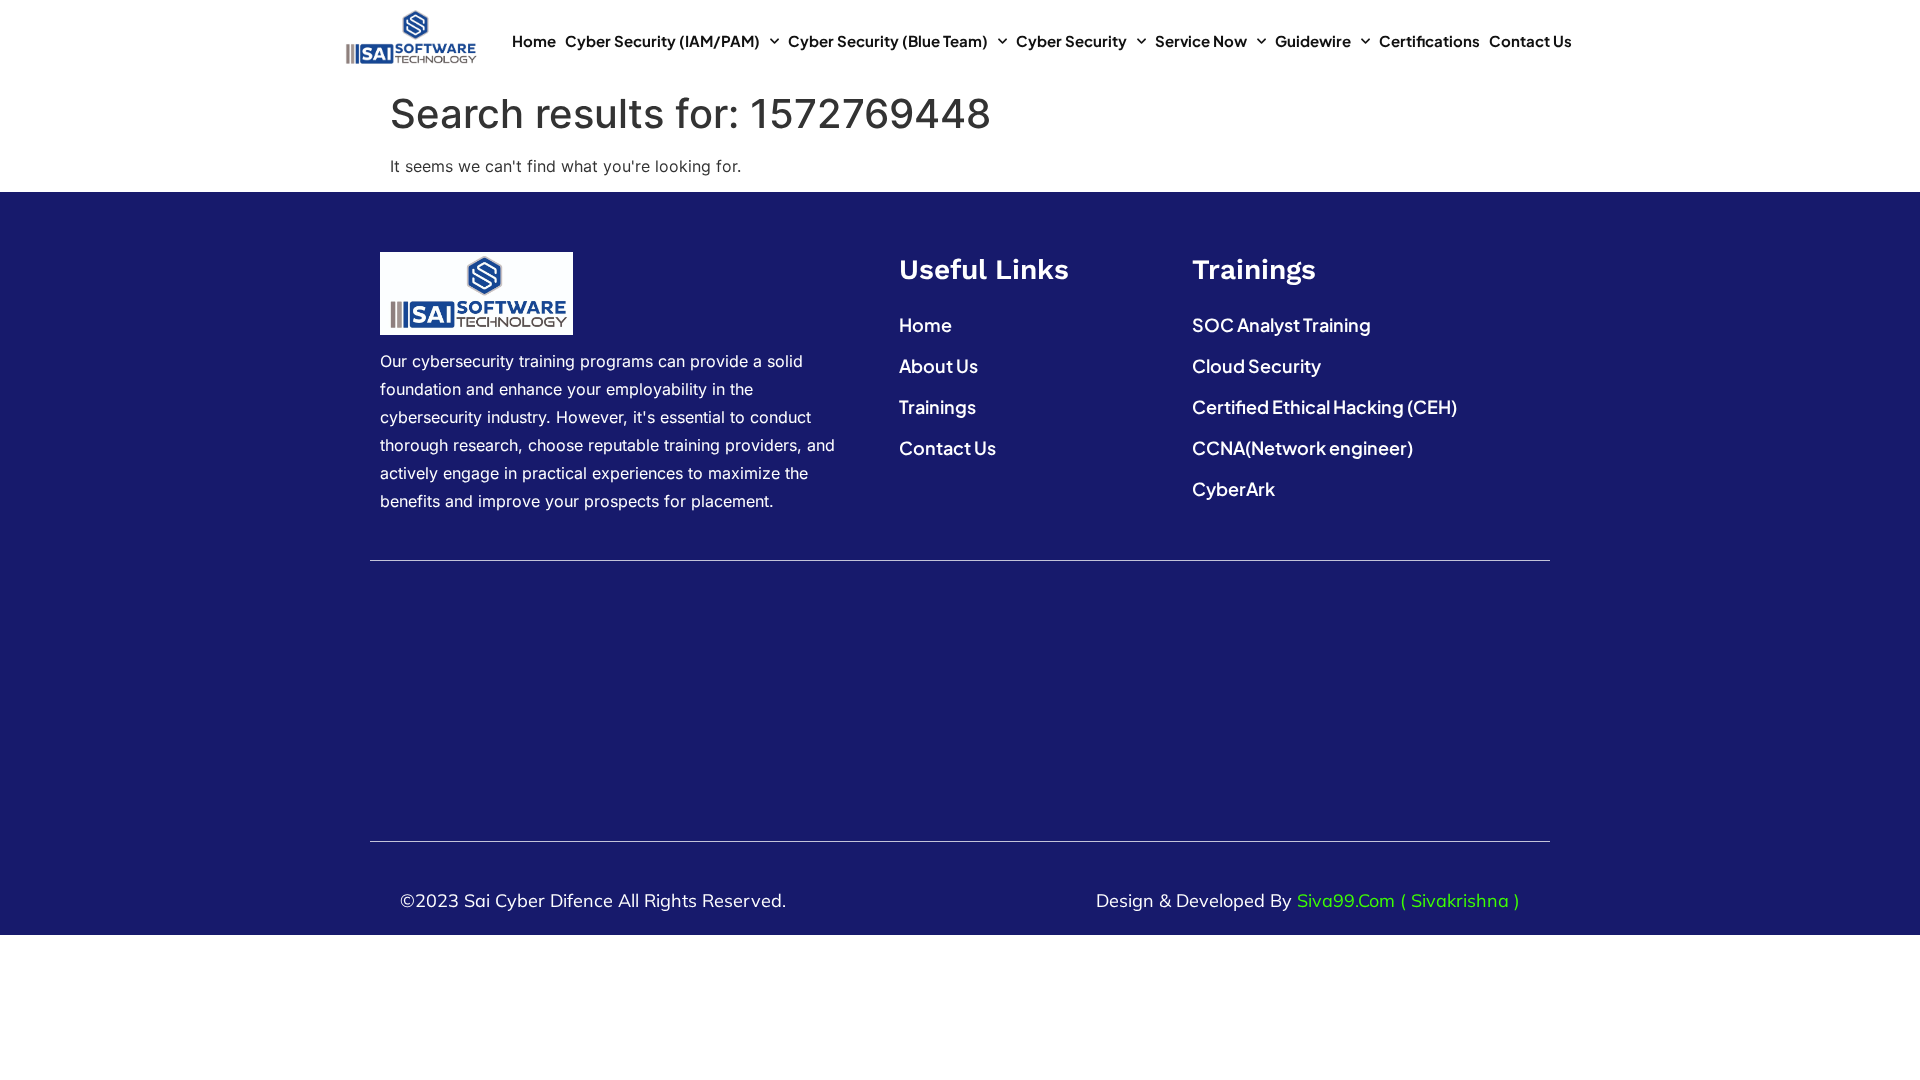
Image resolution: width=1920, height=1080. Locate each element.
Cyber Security (1071, 40)
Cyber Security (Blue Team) (888, 40)
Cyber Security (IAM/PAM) (662, 40)
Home (534, 40)
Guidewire (1313, 40)
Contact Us (1530, 40)
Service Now (1201, 40)
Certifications (1429, 40)
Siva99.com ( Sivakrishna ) (1408, 900)
